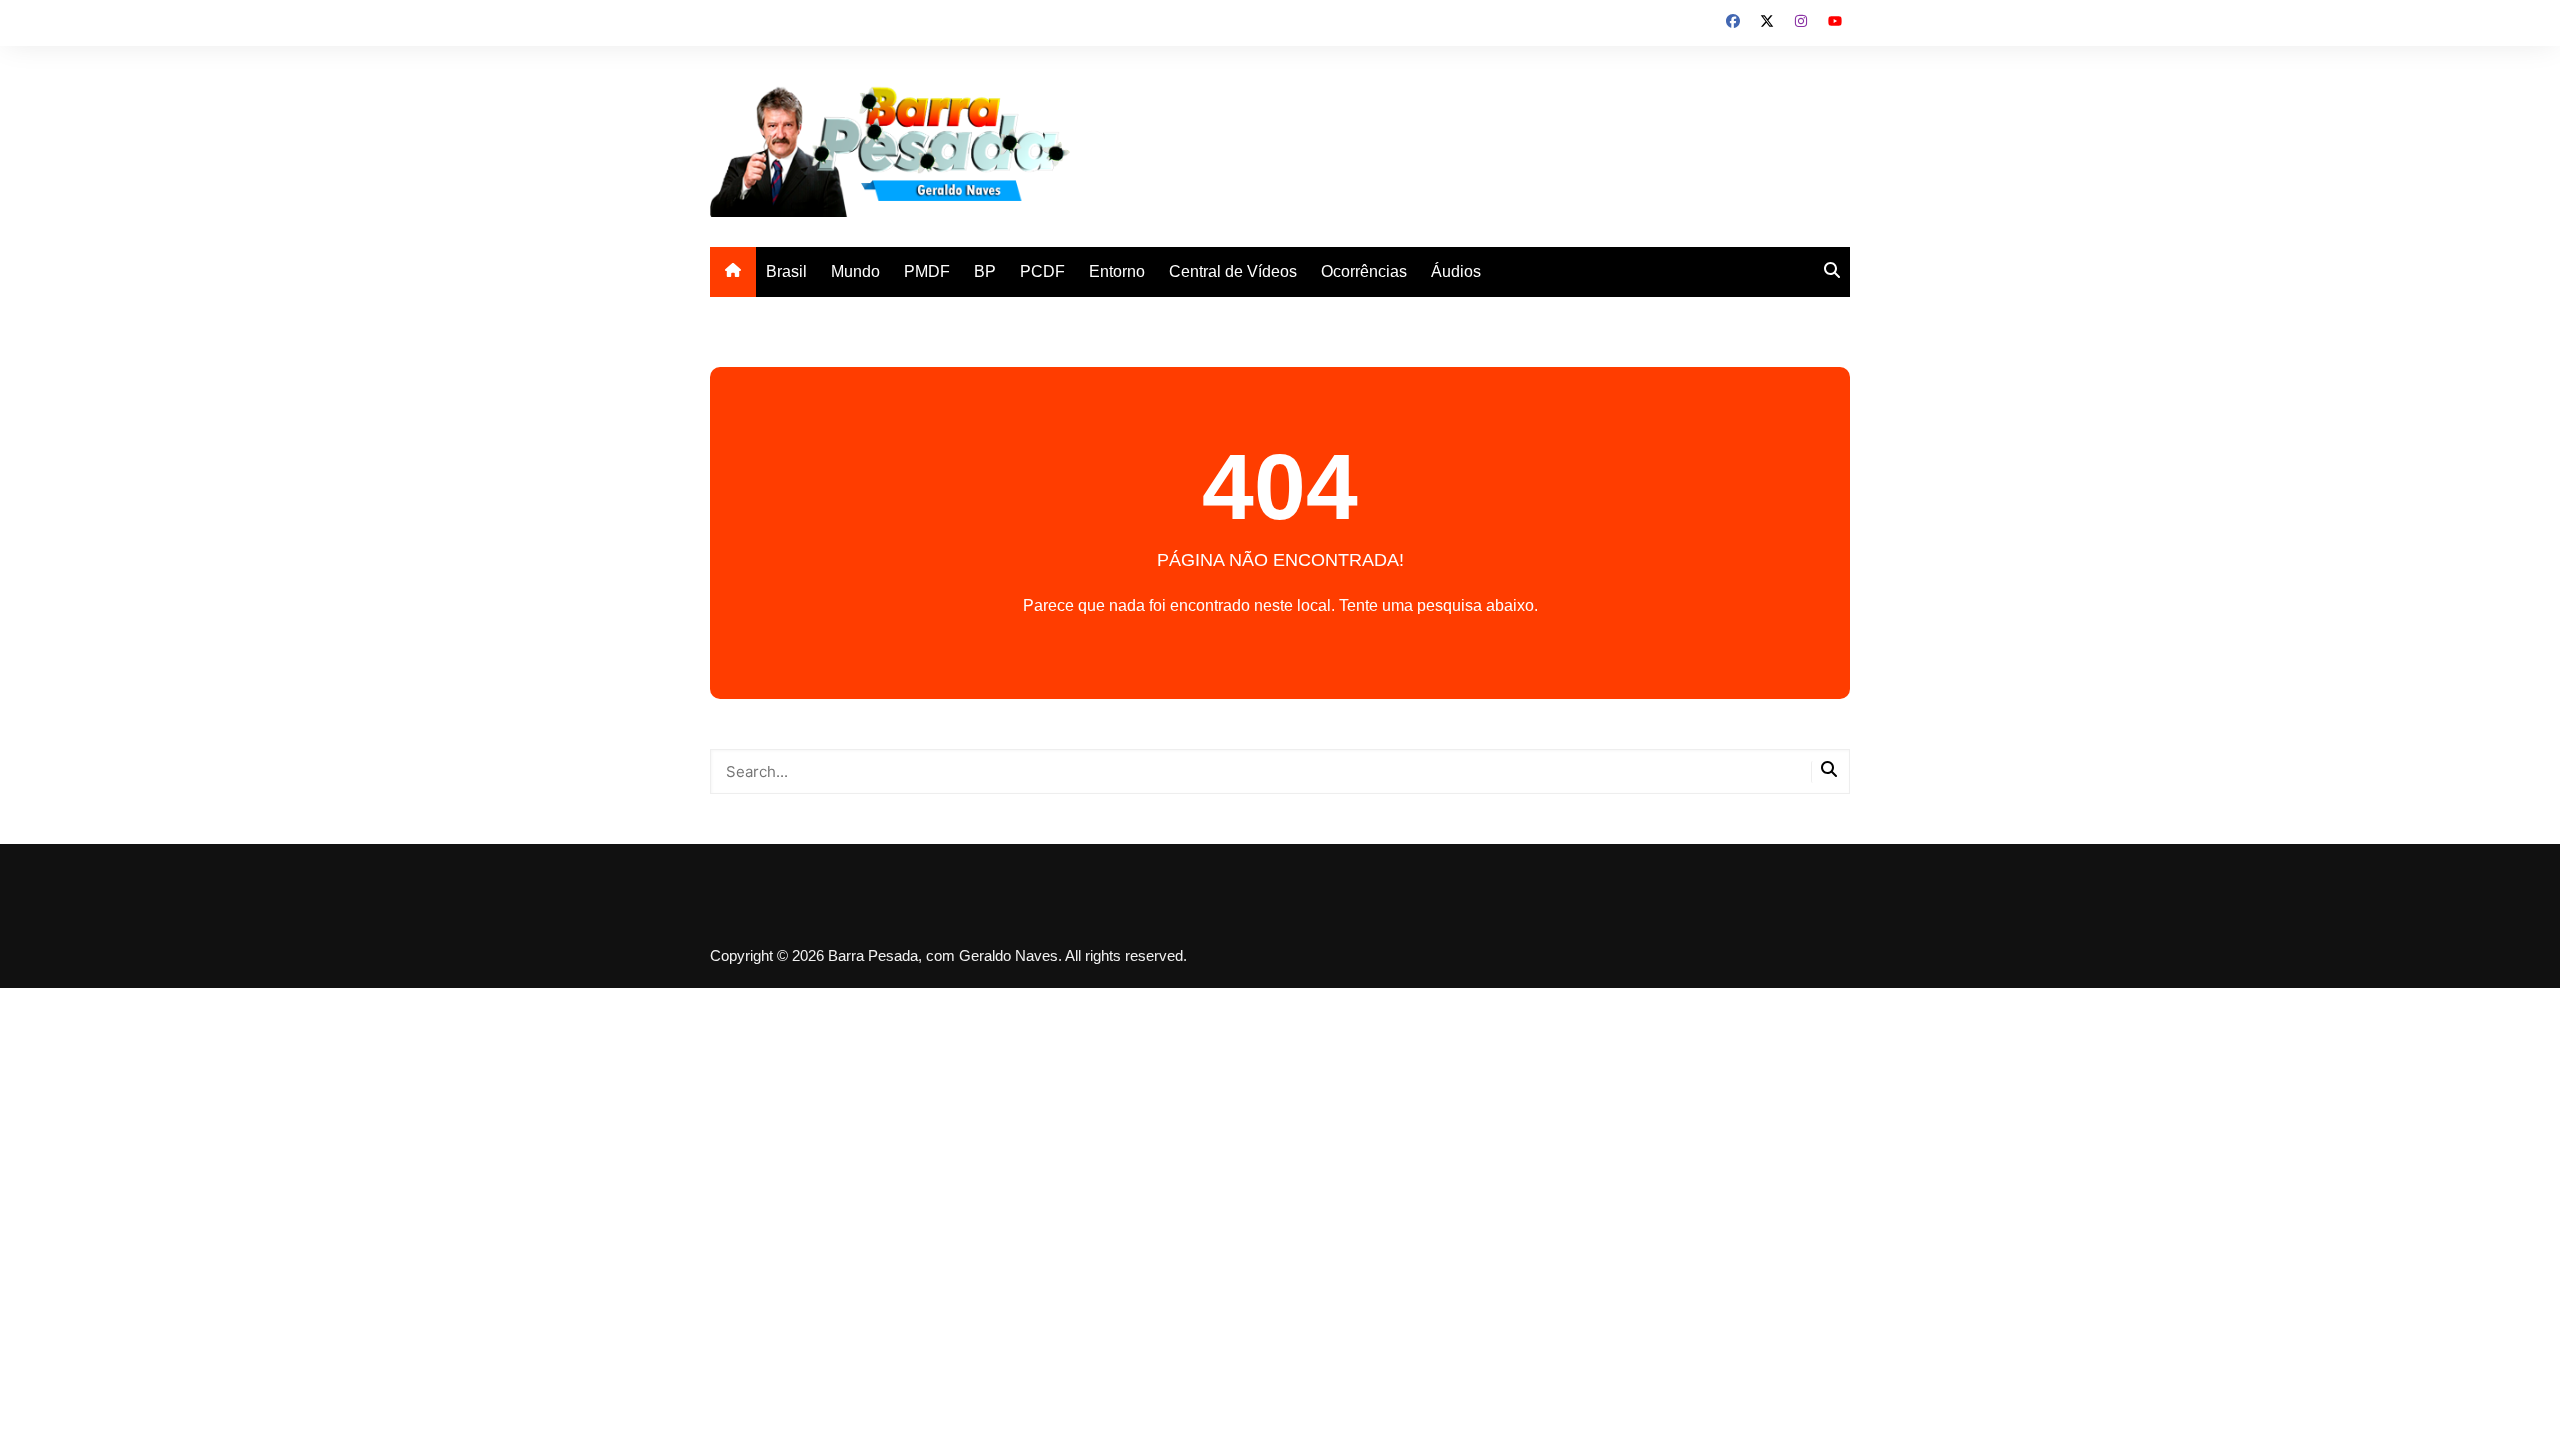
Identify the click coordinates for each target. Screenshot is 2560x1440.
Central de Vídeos (1233, 271)
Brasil (786, 271)
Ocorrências (1364, 271)
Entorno (1117, 271)
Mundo (855, 271)
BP (985, 271)
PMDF (927, 271)
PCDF (1042, 271)
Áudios (1456, 271)
